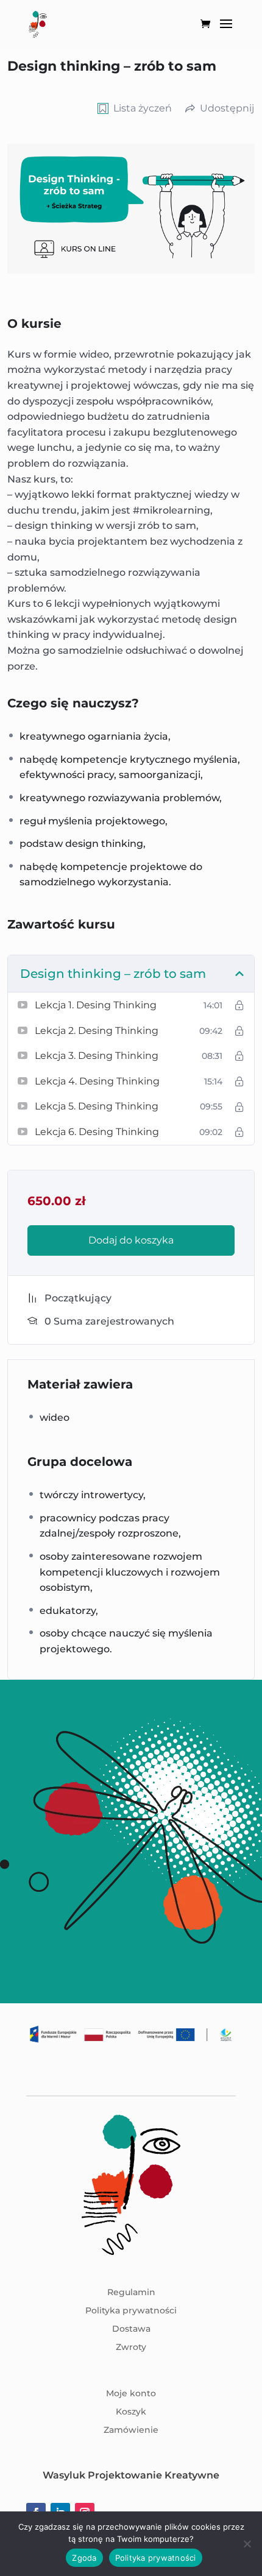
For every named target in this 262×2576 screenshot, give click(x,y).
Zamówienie (131, 2430)
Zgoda (84, 2558)
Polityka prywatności (131, 2311)
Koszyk (131, 2412)
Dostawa (131, 2329)
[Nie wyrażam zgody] (247, 2544)
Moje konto (131, 2394)
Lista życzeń (143, 108)
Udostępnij (227, 108)
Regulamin (131, 2293)
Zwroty (131, 2348)
